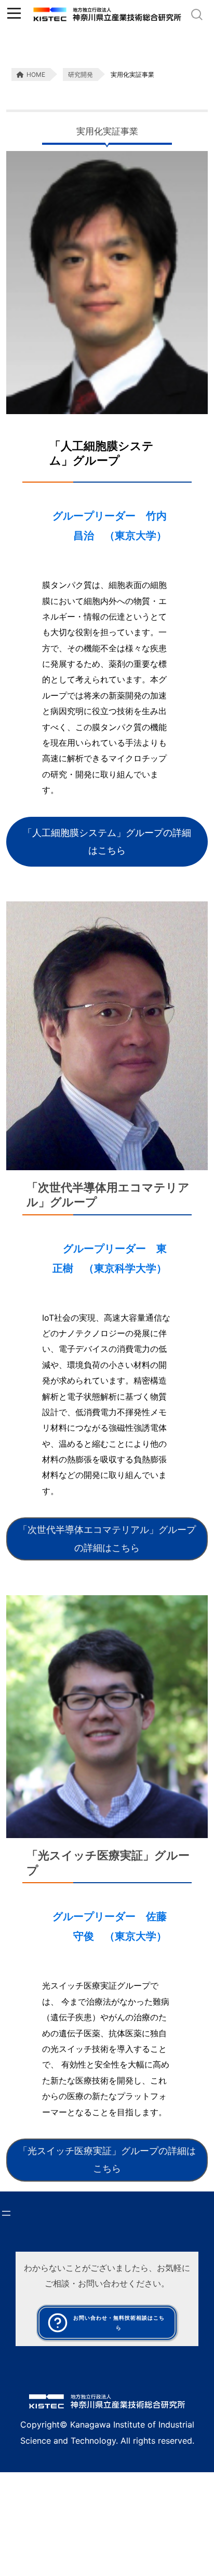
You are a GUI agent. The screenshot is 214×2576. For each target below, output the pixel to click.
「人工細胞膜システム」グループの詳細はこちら (107, 841)
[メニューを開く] (6, 2213)
